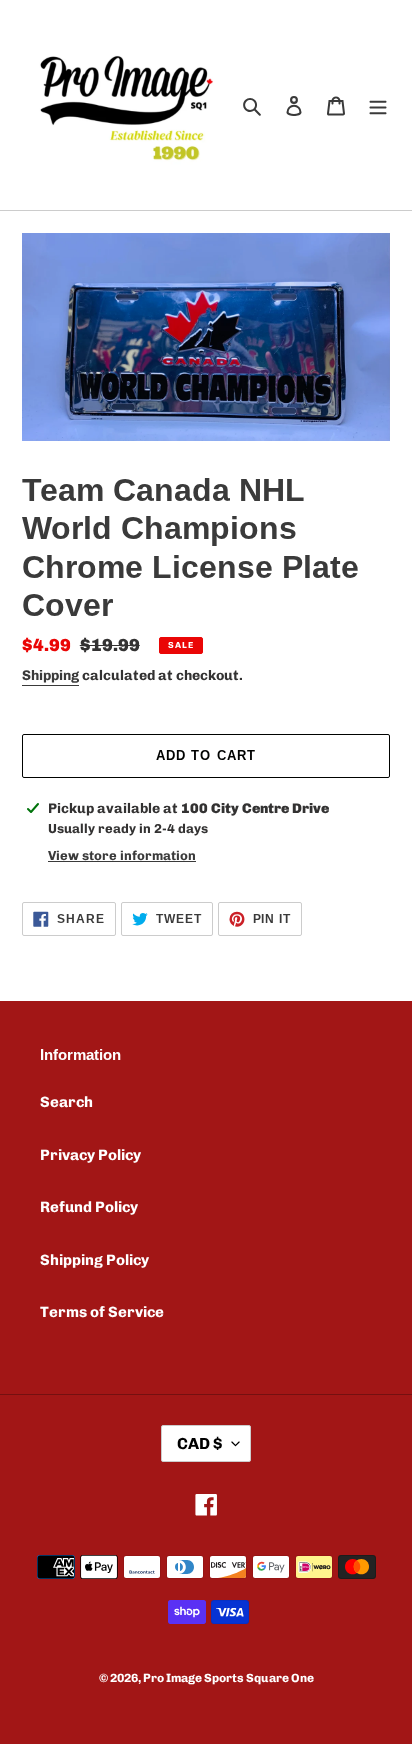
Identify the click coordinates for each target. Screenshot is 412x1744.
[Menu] (378, 105)
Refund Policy (89, 1207)
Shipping (50, 675)
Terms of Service (102, 1312)
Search (66, 1102)
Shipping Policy (94, 1260)
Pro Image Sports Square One (228, 1678)
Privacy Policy (90, 1155)
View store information (122, 855)
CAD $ (199, 1443)
